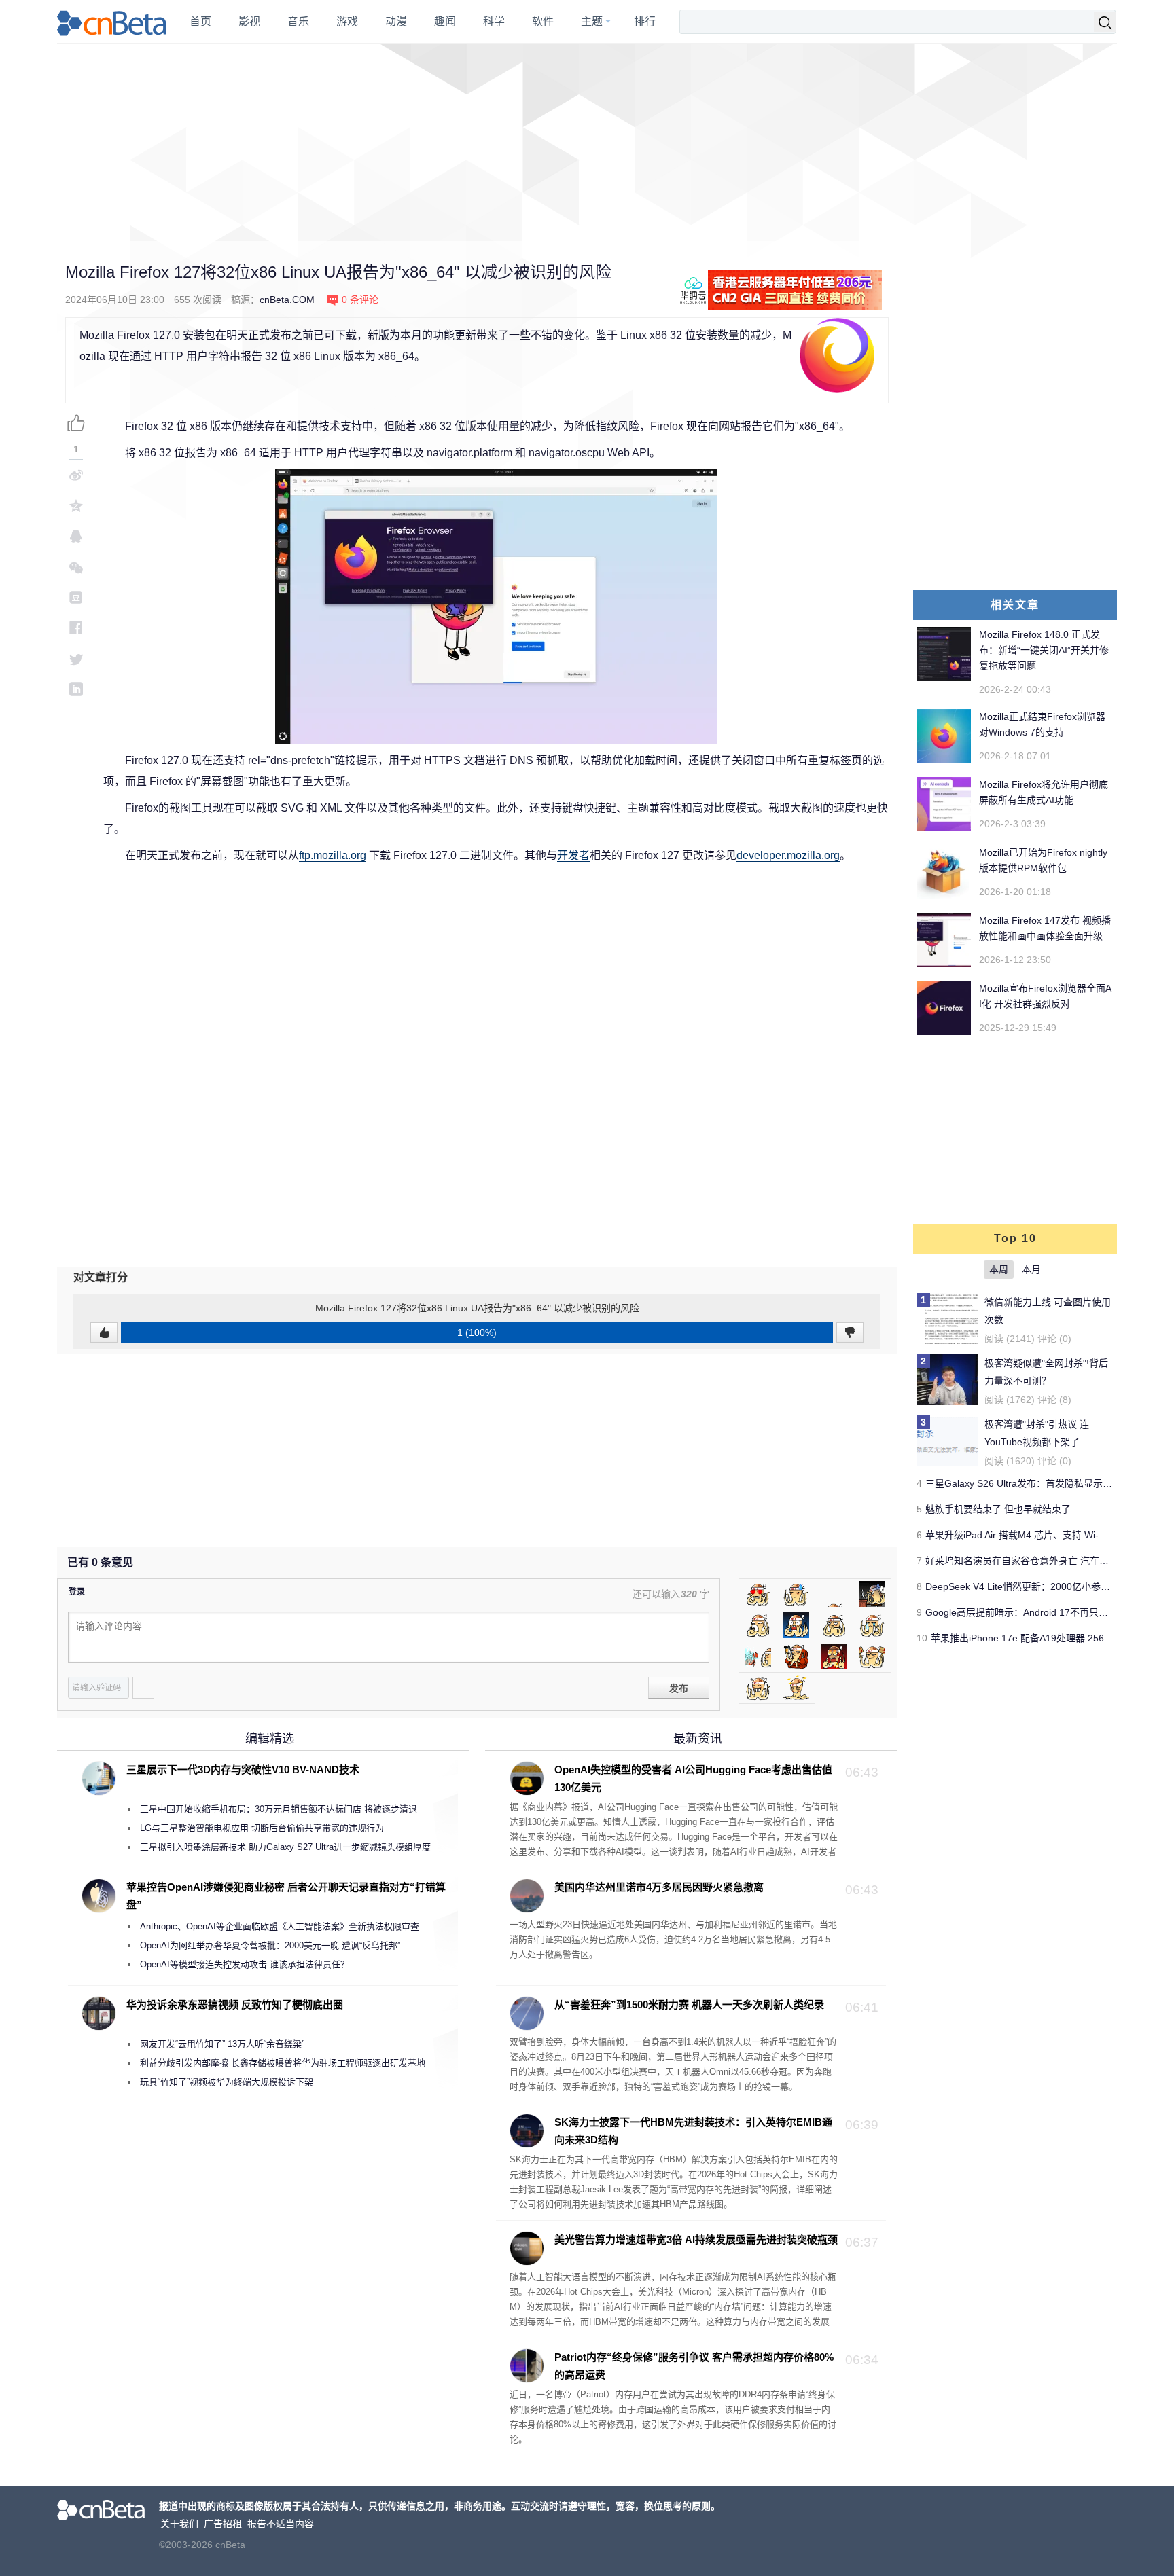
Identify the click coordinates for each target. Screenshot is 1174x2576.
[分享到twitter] (76, 658)
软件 (543, 21)
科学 (494, 21)
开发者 (573, 855)
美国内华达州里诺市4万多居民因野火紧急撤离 (659, 1887)
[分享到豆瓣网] (76, 597)
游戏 (347, 21)
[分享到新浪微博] (76, 475)
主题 (592, 21)
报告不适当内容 (281, 2524)
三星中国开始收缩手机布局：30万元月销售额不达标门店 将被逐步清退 (279, 1809)
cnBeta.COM (287, 300)
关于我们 (179, 2524)
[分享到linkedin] (76, 689)
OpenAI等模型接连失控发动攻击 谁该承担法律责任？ (245, 1964)
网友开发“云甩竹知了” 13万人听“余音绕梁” (222, 2044)
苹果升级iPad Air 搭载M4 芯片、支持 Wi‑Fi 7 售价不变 (1040, 1535)
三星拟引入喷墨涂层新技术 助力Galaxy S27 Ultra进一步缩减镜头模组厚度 (285, 1847)
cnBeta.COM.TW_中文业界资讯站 (112, 22)
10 (922, 1638)
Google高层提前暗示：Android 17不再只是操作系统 (1036, 1612)
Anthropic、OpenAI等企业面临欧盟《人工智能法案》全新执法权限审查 (280, 1926)
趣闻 (445, 21)
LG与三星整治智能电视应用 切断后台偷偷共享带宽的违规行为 (262, 1828)
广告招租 (223, 2524)
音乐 (298, 21)
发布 (679, 1688)
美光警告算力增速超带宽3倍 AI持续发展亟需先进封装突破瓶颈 (696, 2239)
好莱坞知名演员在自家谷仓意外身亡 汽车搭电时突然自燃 (1046, 1561)
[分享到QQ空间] (76, 506)
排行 (645, 21)
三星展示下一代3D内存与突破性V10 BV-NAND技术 (243, 1770)
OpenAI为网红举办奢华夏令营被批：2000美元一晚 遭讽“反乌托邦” (270, 1945)
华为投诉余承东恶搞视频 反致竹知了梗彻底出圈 (235, 2004)
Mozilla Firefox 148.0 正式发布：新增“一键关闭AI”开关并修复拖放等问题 (1044, 650)
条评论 (360, 300)
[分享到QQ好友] (76, 536)
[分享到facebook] (76, 628)
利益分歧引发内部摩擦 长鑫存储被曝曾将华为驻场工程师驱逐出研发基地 (283, 2063)
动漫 (396, 21)
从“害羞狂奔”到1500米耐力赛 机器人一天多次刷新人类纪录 (689, 2004)
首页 (200, 21)
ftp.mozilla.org (333, 855)
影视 (249, 21)
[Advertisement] (587, 143)
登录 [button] (77, 1592)
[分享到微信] (76, 567)
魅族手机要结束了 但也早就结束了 (998, 1509)
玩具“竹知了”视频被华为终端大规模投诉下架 (227, 2082)
